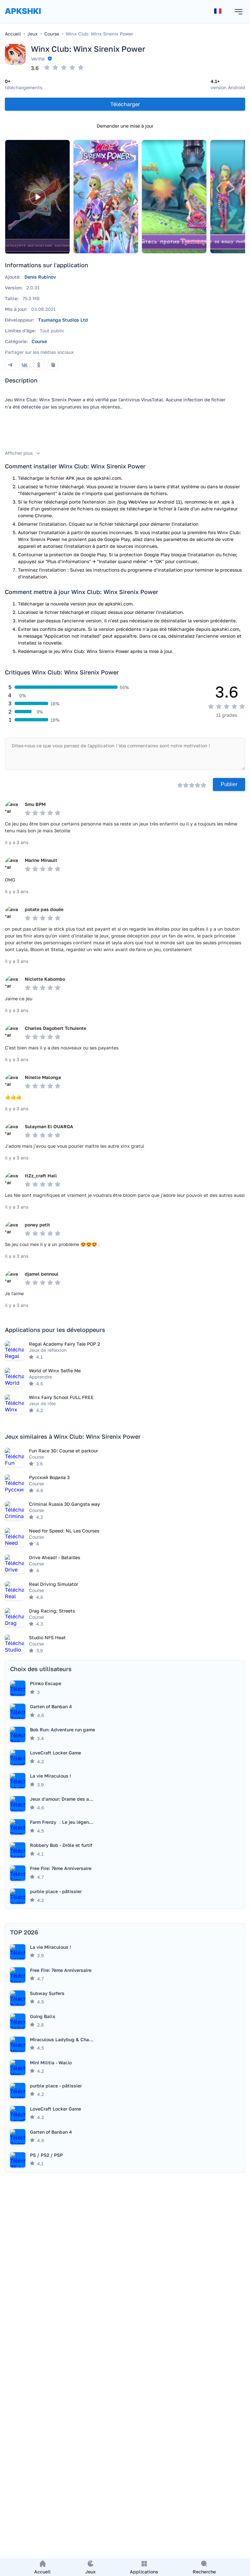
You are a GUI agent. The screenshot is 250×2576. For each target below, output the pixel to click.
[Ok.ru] (39, 365)
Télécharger (125, 104)
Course (39, 341)
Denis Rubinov (40, 277)
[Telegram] (10, 365)
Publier (229, 784)
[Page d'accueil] (23, 17)
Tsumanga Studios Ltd (63, 320)
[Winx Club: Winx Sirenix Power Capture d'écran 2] (174, 197)
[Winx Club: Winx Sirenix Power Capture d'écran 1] (106, 197)
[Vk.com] (24, 365)
